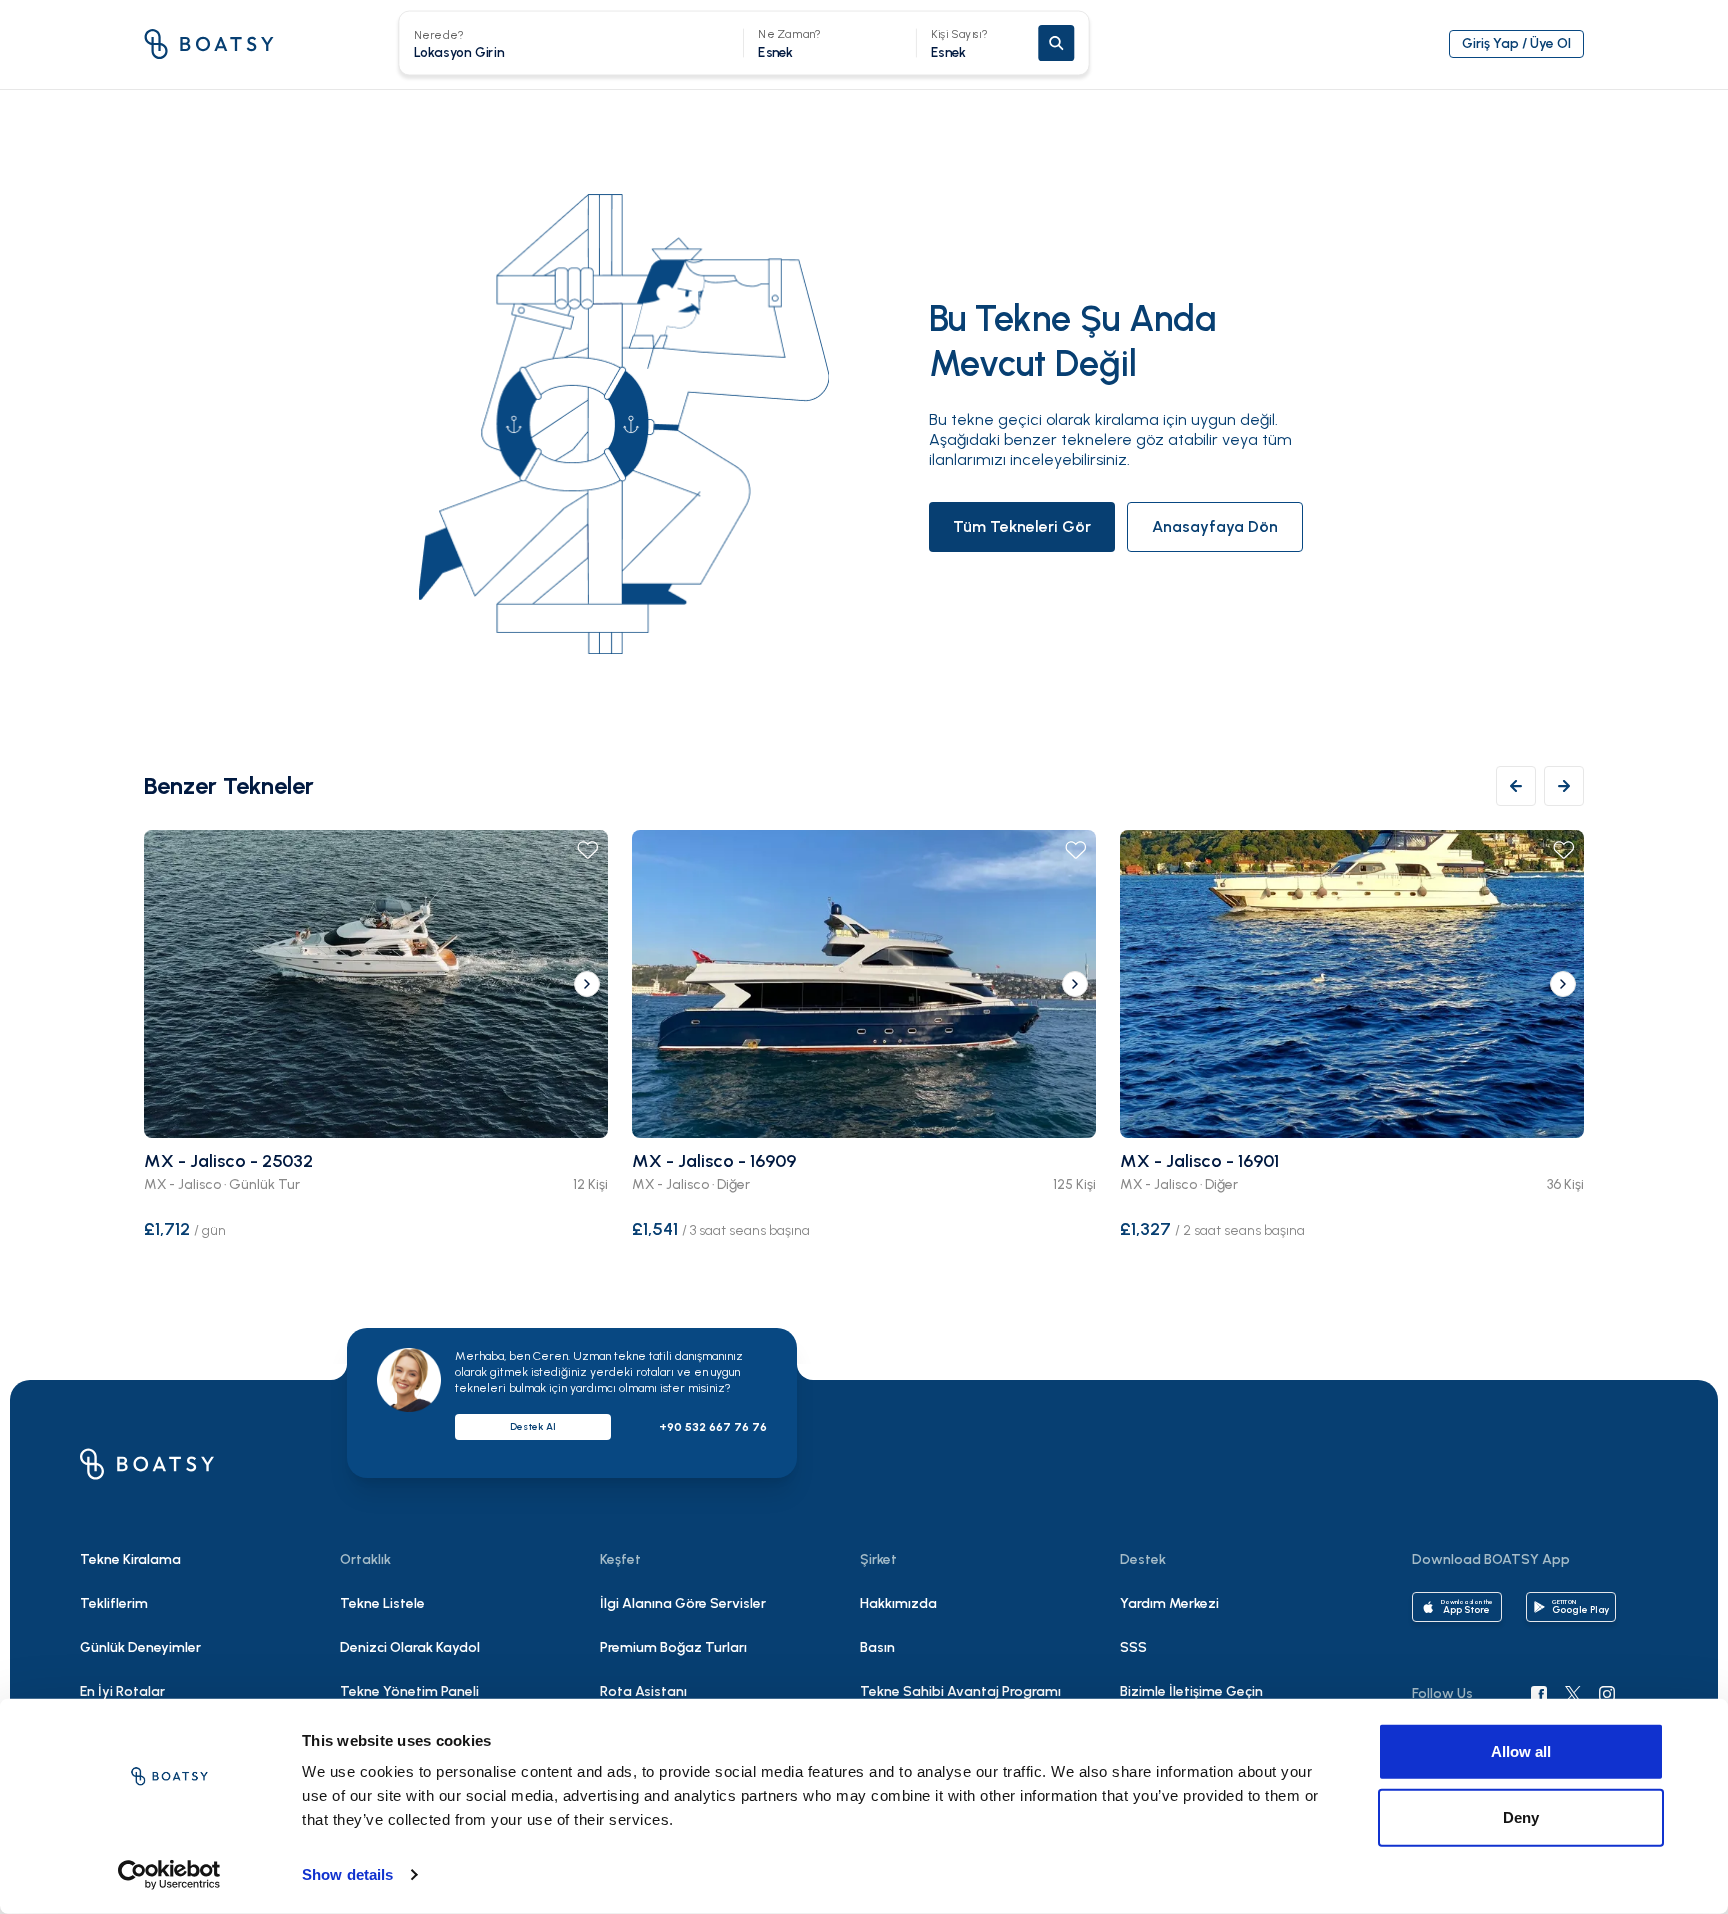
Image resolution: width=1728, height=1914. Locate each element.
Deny (1521, 1816)
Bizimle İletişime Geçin (1191, 1691)
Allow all (1521, 1751)
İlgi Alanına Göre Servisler (683, 1603)
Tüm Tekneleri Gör (1022, 526)
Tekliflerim (114, 1603)
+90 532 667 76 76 (713, 1427)
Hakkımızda (898, 1603)
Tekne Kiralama (130, 1559)
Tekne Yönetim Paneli (409, 1691)
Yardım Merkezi (1169, 1603)
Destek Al (533, 1426)
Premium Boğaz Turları (673, 1647)
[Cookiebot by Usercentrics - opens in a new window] (169, 1875)
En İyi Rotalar (122, 1691)
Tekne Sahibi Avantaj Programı (960, 1691)
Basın (877, 1647)
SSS (1133, 1647)
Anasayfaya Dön (1215, 526)
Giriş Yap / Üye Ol (1516, 43)
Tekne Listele (382, 1603)
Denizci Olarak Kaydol (410, 1647)
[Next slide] (587, 984)
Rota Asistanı (643, 1691)
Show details (347, 1874)
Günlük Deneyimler (140, 1647)
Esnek (959, 43)
